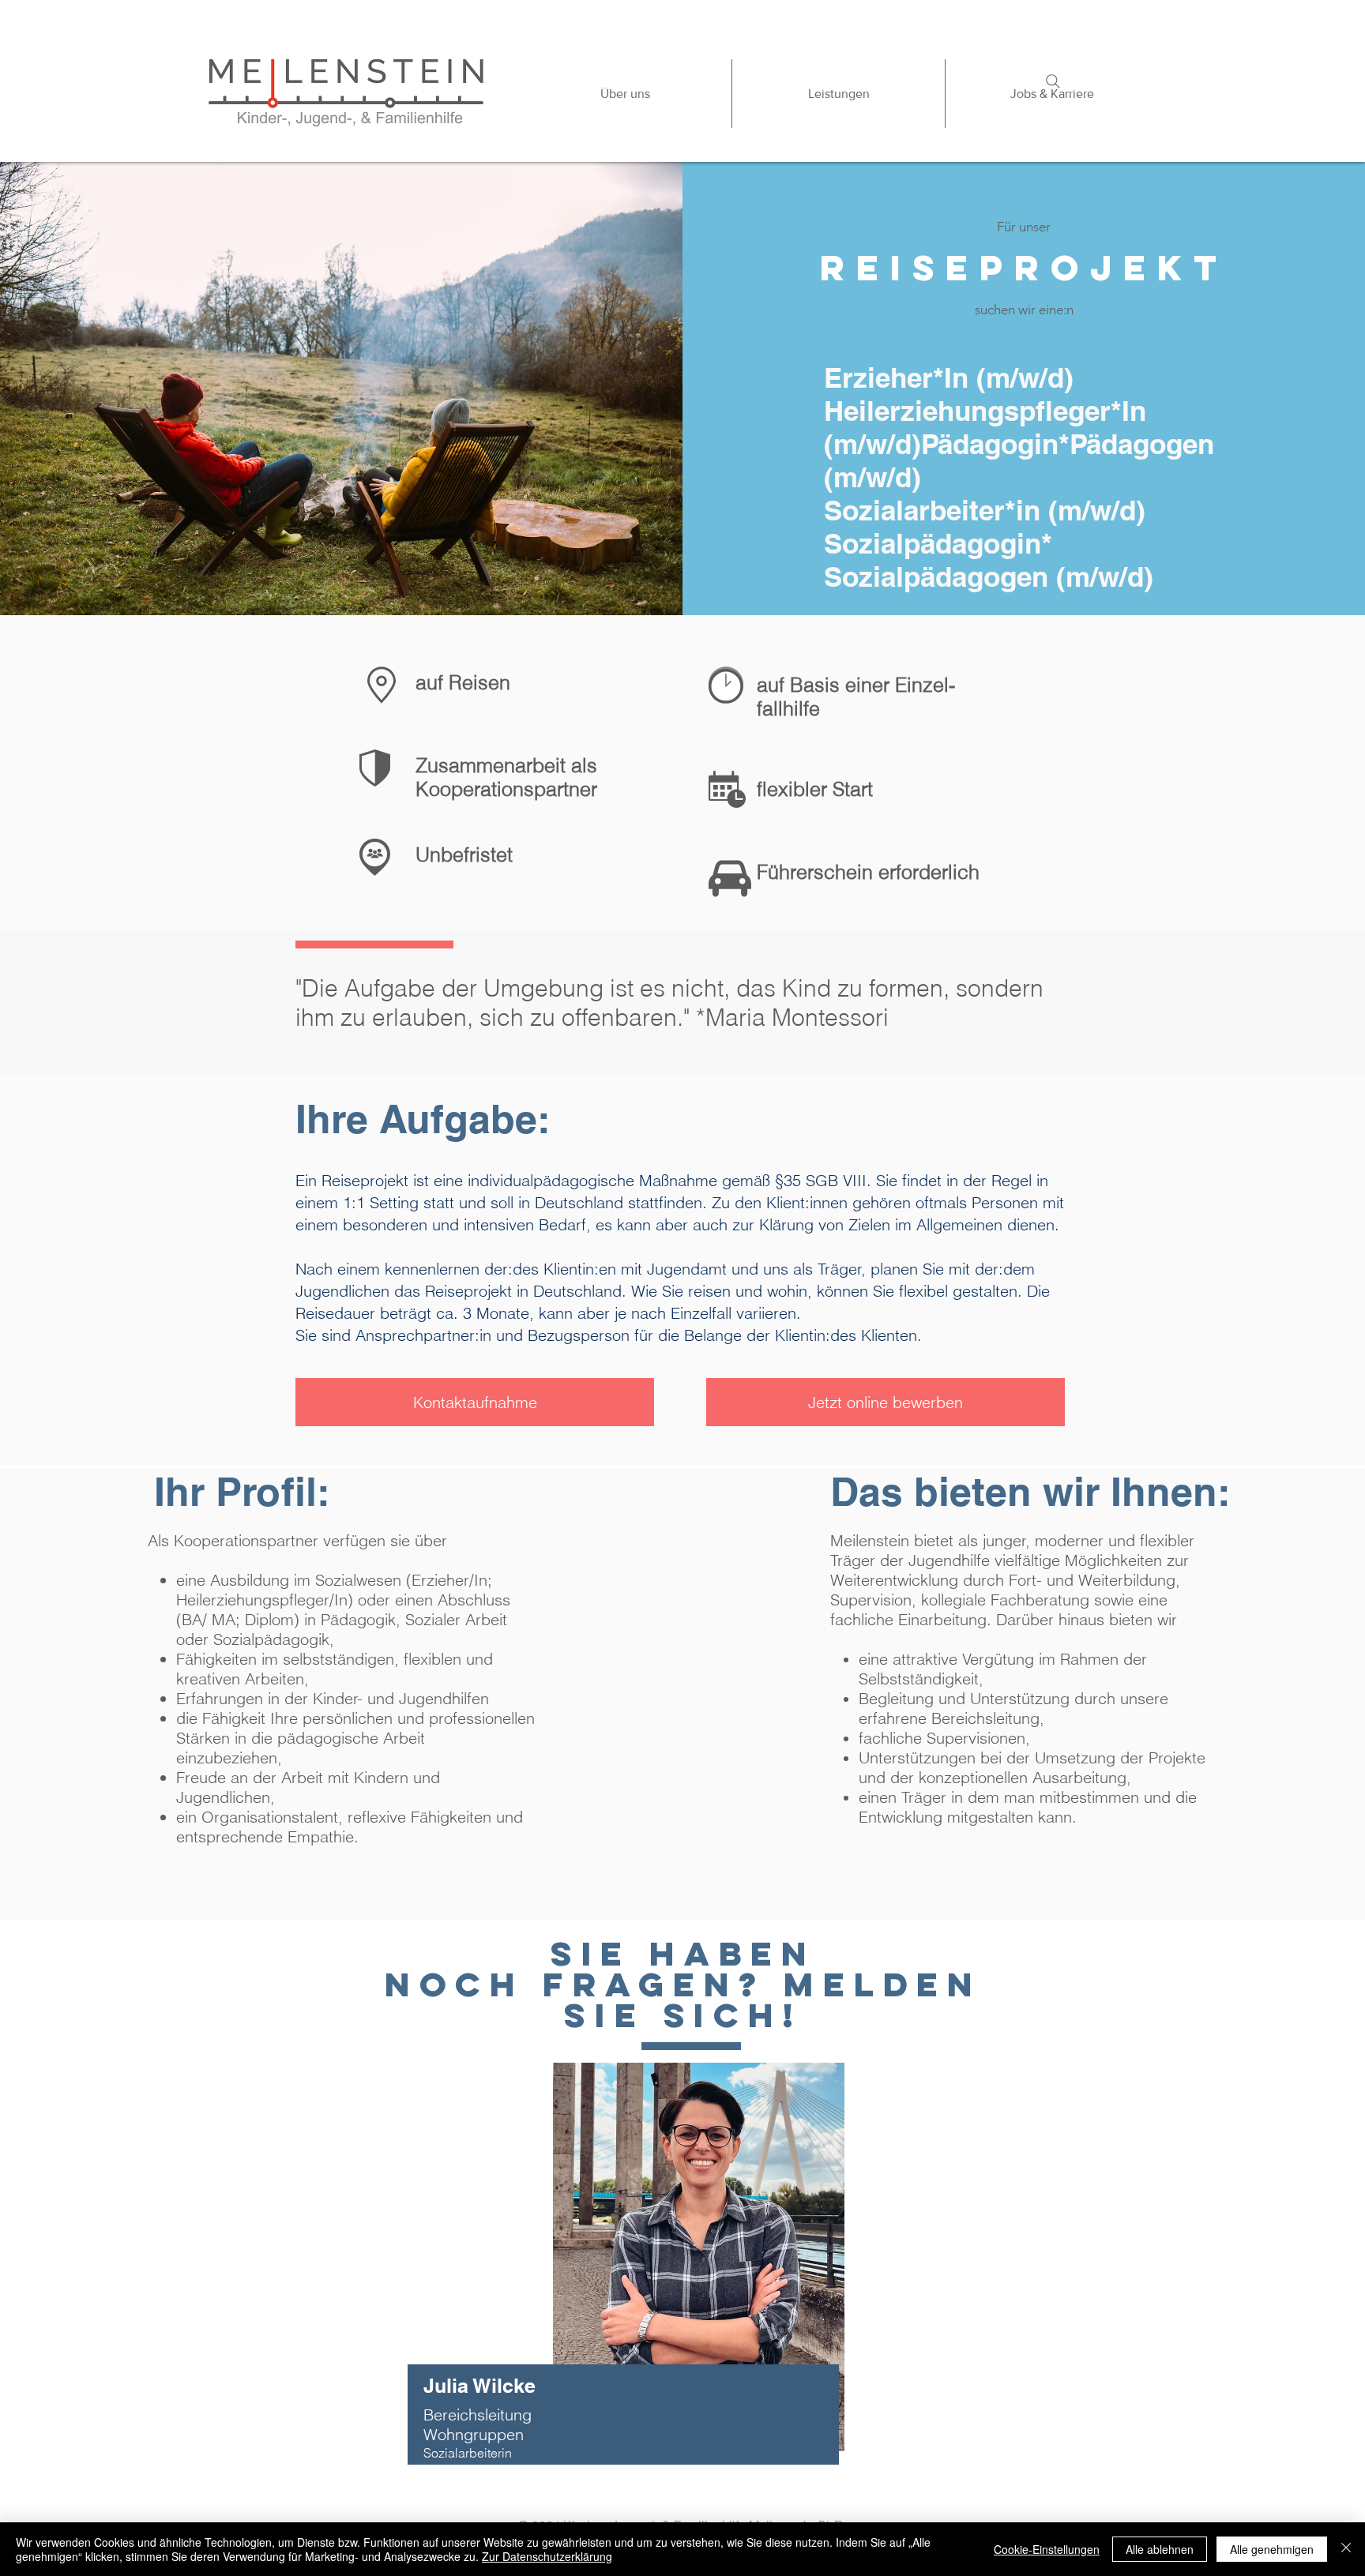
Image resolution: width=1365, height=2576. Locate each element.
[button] (838, 94)
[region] (705, 2282)
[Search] (1053, 81)
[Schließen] (1346, 2549)
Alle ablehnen (1160, 2549)
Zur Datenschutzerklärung (547, 2556)
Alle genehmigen (1272, 2549)
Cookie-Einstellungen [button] (1047, 2549)
